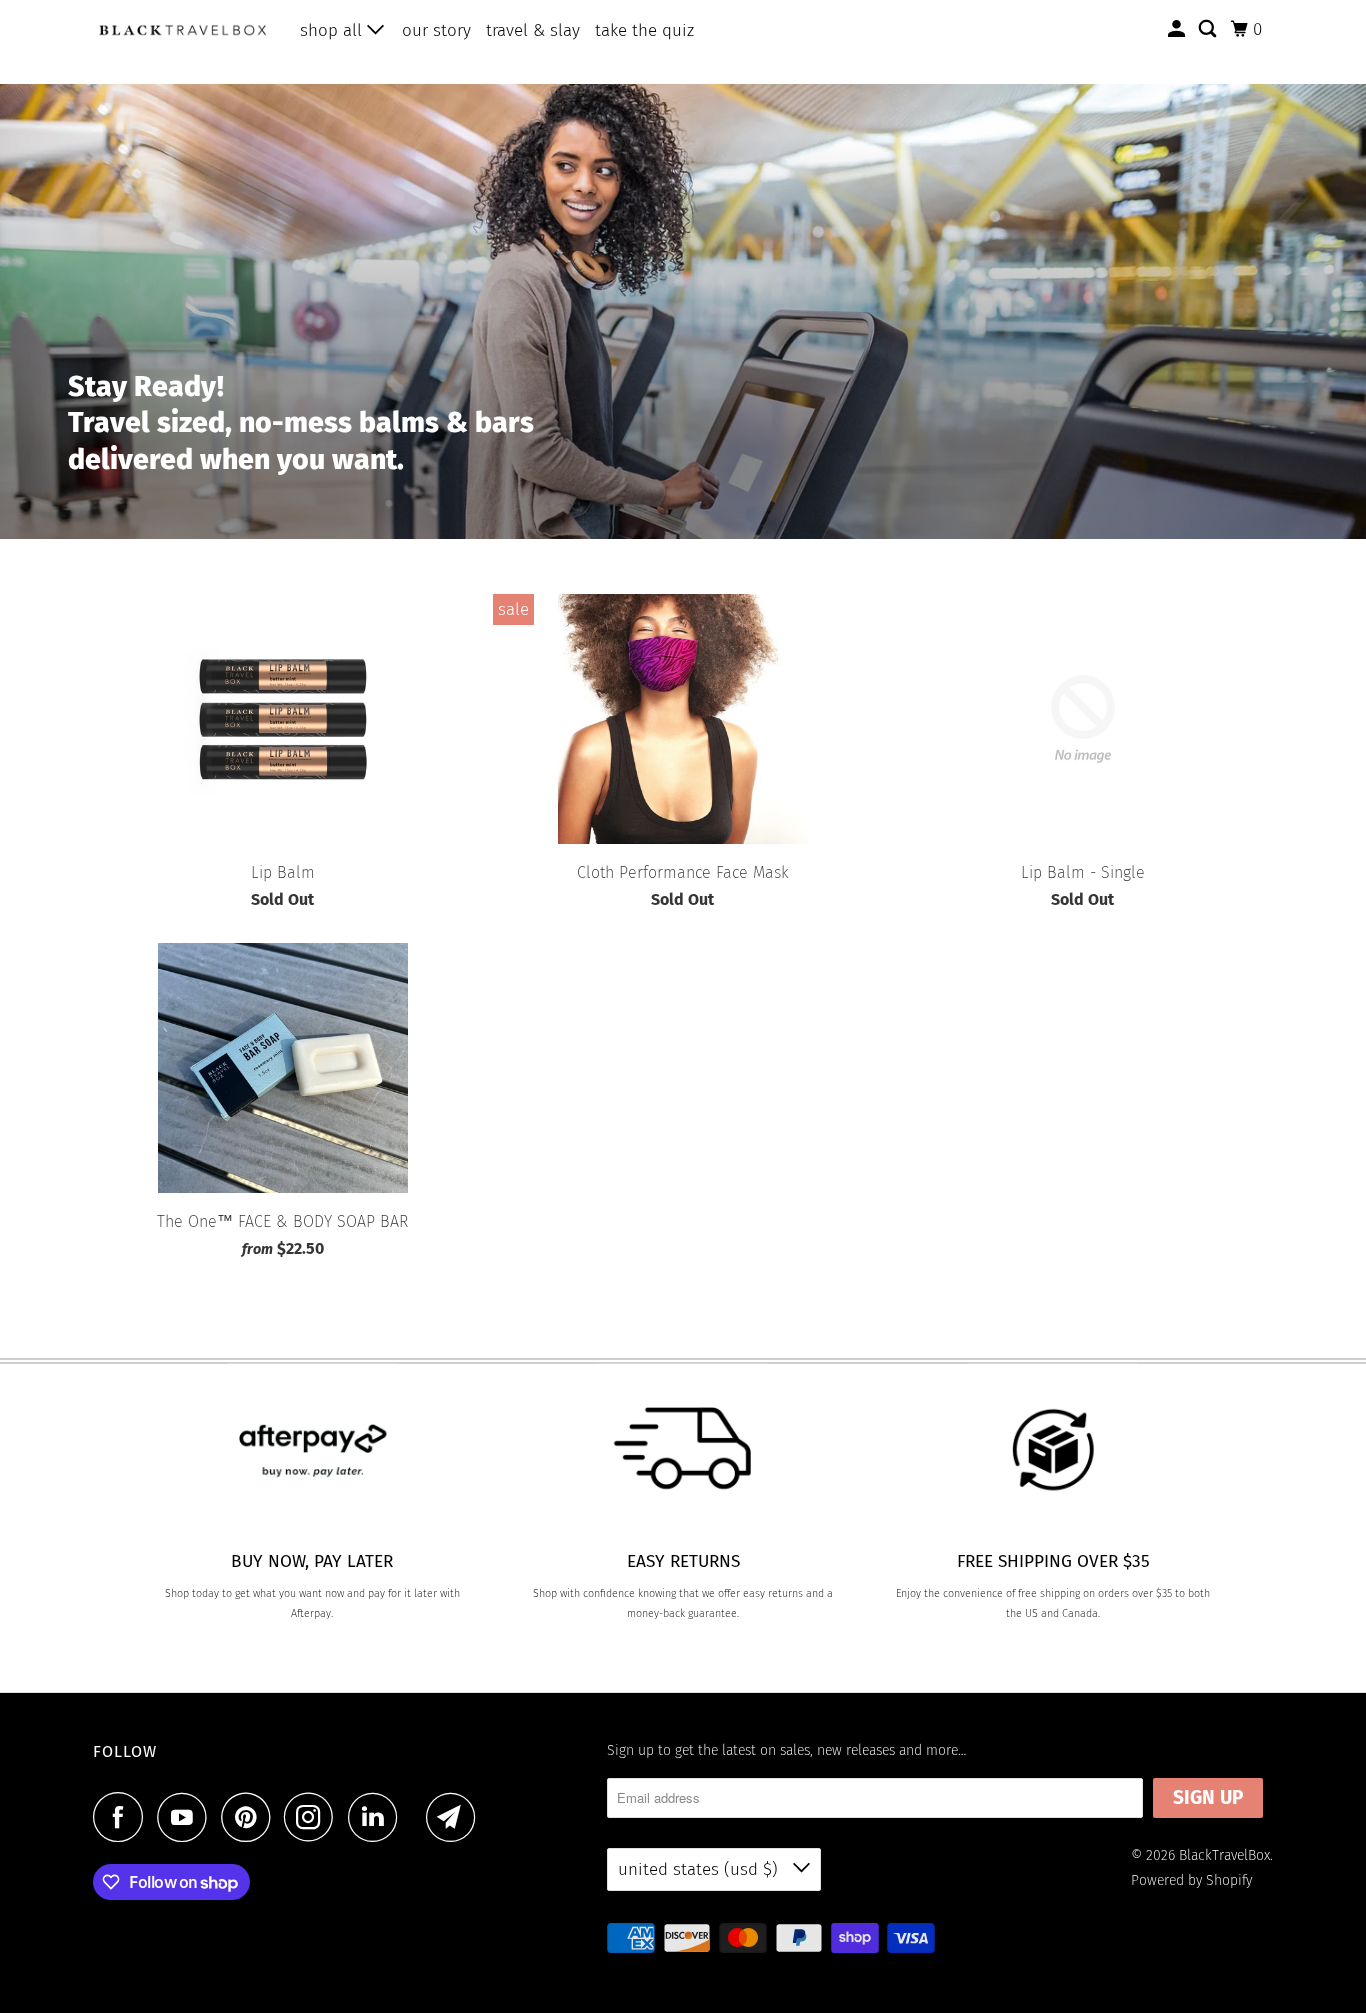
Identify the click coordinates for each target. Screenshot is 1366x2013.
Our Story (436, 30)
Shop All (333, 30)
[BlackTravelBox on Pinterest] (250, 1817)
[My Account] (1178, 29)
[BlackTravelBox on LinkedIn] (378, 1817)
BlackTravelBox (1224, 1855)
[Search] (1209, 29)
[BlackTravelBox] (183, 29)
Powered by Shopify (1191, 1880)
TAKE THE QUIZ (644, 30)
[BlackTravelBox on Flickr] (417, 1817)
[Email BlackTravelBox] (456, 1817)
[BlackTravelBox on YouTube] (187, 1817)
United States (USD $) (700, 1869)
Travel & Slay (533, 30)
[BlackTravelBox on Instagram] (314, 1817)
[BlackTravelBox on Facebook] (123, 1817)
